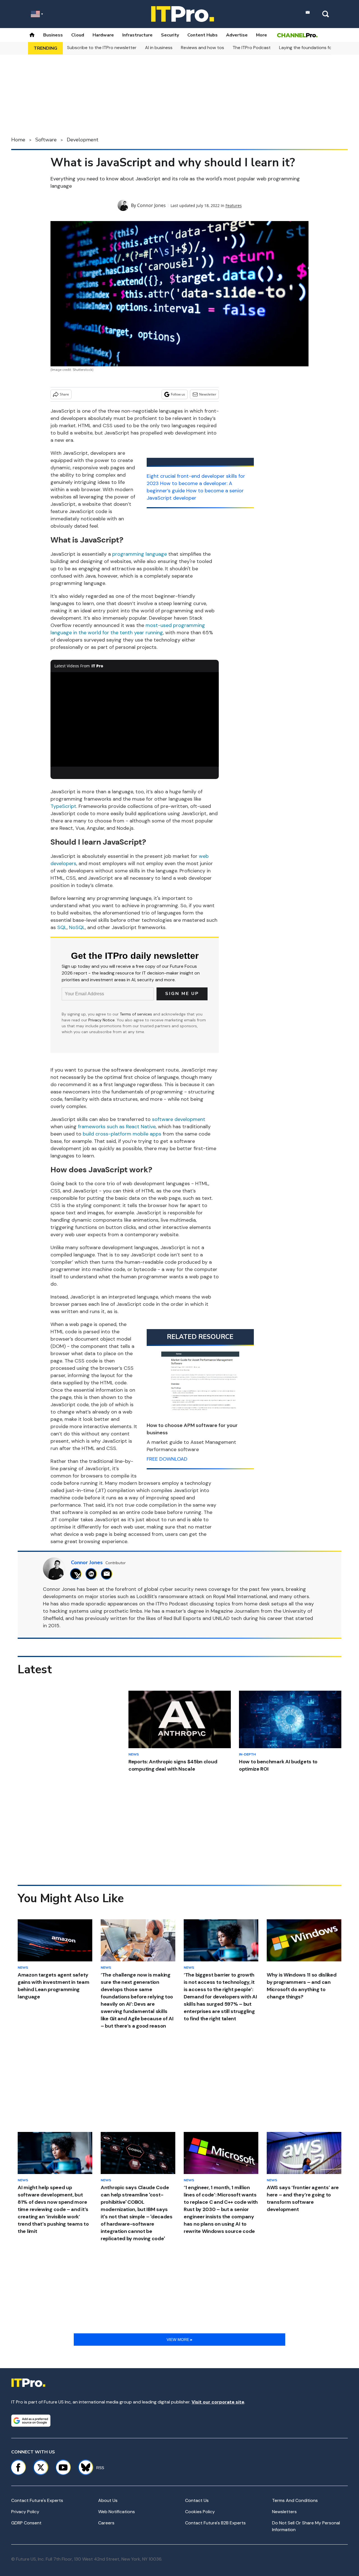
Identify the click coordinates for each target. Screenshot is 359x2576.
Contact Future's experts (37, 2500)
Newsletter (208, 394)
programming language (140, 554)
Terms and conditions (295, 2500)
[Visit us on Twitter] (41, 2467)
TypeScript (63, 806)
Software (46, 140)
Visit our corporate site (218, 2402)
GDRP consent (26, 2523)
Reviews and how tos (202, 48)
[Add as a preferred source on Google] (31, 2421)
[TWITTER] (77, 1574)
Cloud (78, 35)
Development (83, 140)
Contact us (197, 2500)
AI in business (159, 48)
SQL (62, 927)
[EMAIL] (108, 1574)
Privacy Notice (102, 1020)
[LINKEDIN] (93, 1574)
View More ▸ (179, 2340)
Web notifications (117, 2512)
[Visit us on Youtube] (63, 2467)
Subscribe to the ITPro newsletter (102, 48)
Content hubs (202, 35)
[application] (135, 720)
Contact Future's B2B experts (215, 2523)
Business (53, 35)
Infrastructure (137, 35)
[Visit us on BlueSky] (83, 2467)
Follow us (178, 394)
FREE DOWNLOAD (167, 1459)
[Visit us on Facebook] (18, 2467)
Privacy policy (25, 2512)
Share (64, 394)
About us (108, 2500)
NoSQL (77, 927)
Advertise (237, 35)
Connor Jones (151, 205)
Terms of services (136, 1014)
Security (170, 35)
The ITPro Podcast (252, 48)
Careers (106, 2523)
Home (18, 140)
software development (179, 1119)
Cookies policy (200, 2512)
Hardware (103, 35)
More (262, 35)
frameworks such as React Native (117, 1127)
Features (234, 205)
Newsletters (284, 2512)
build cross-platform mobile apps (122, 1134)
